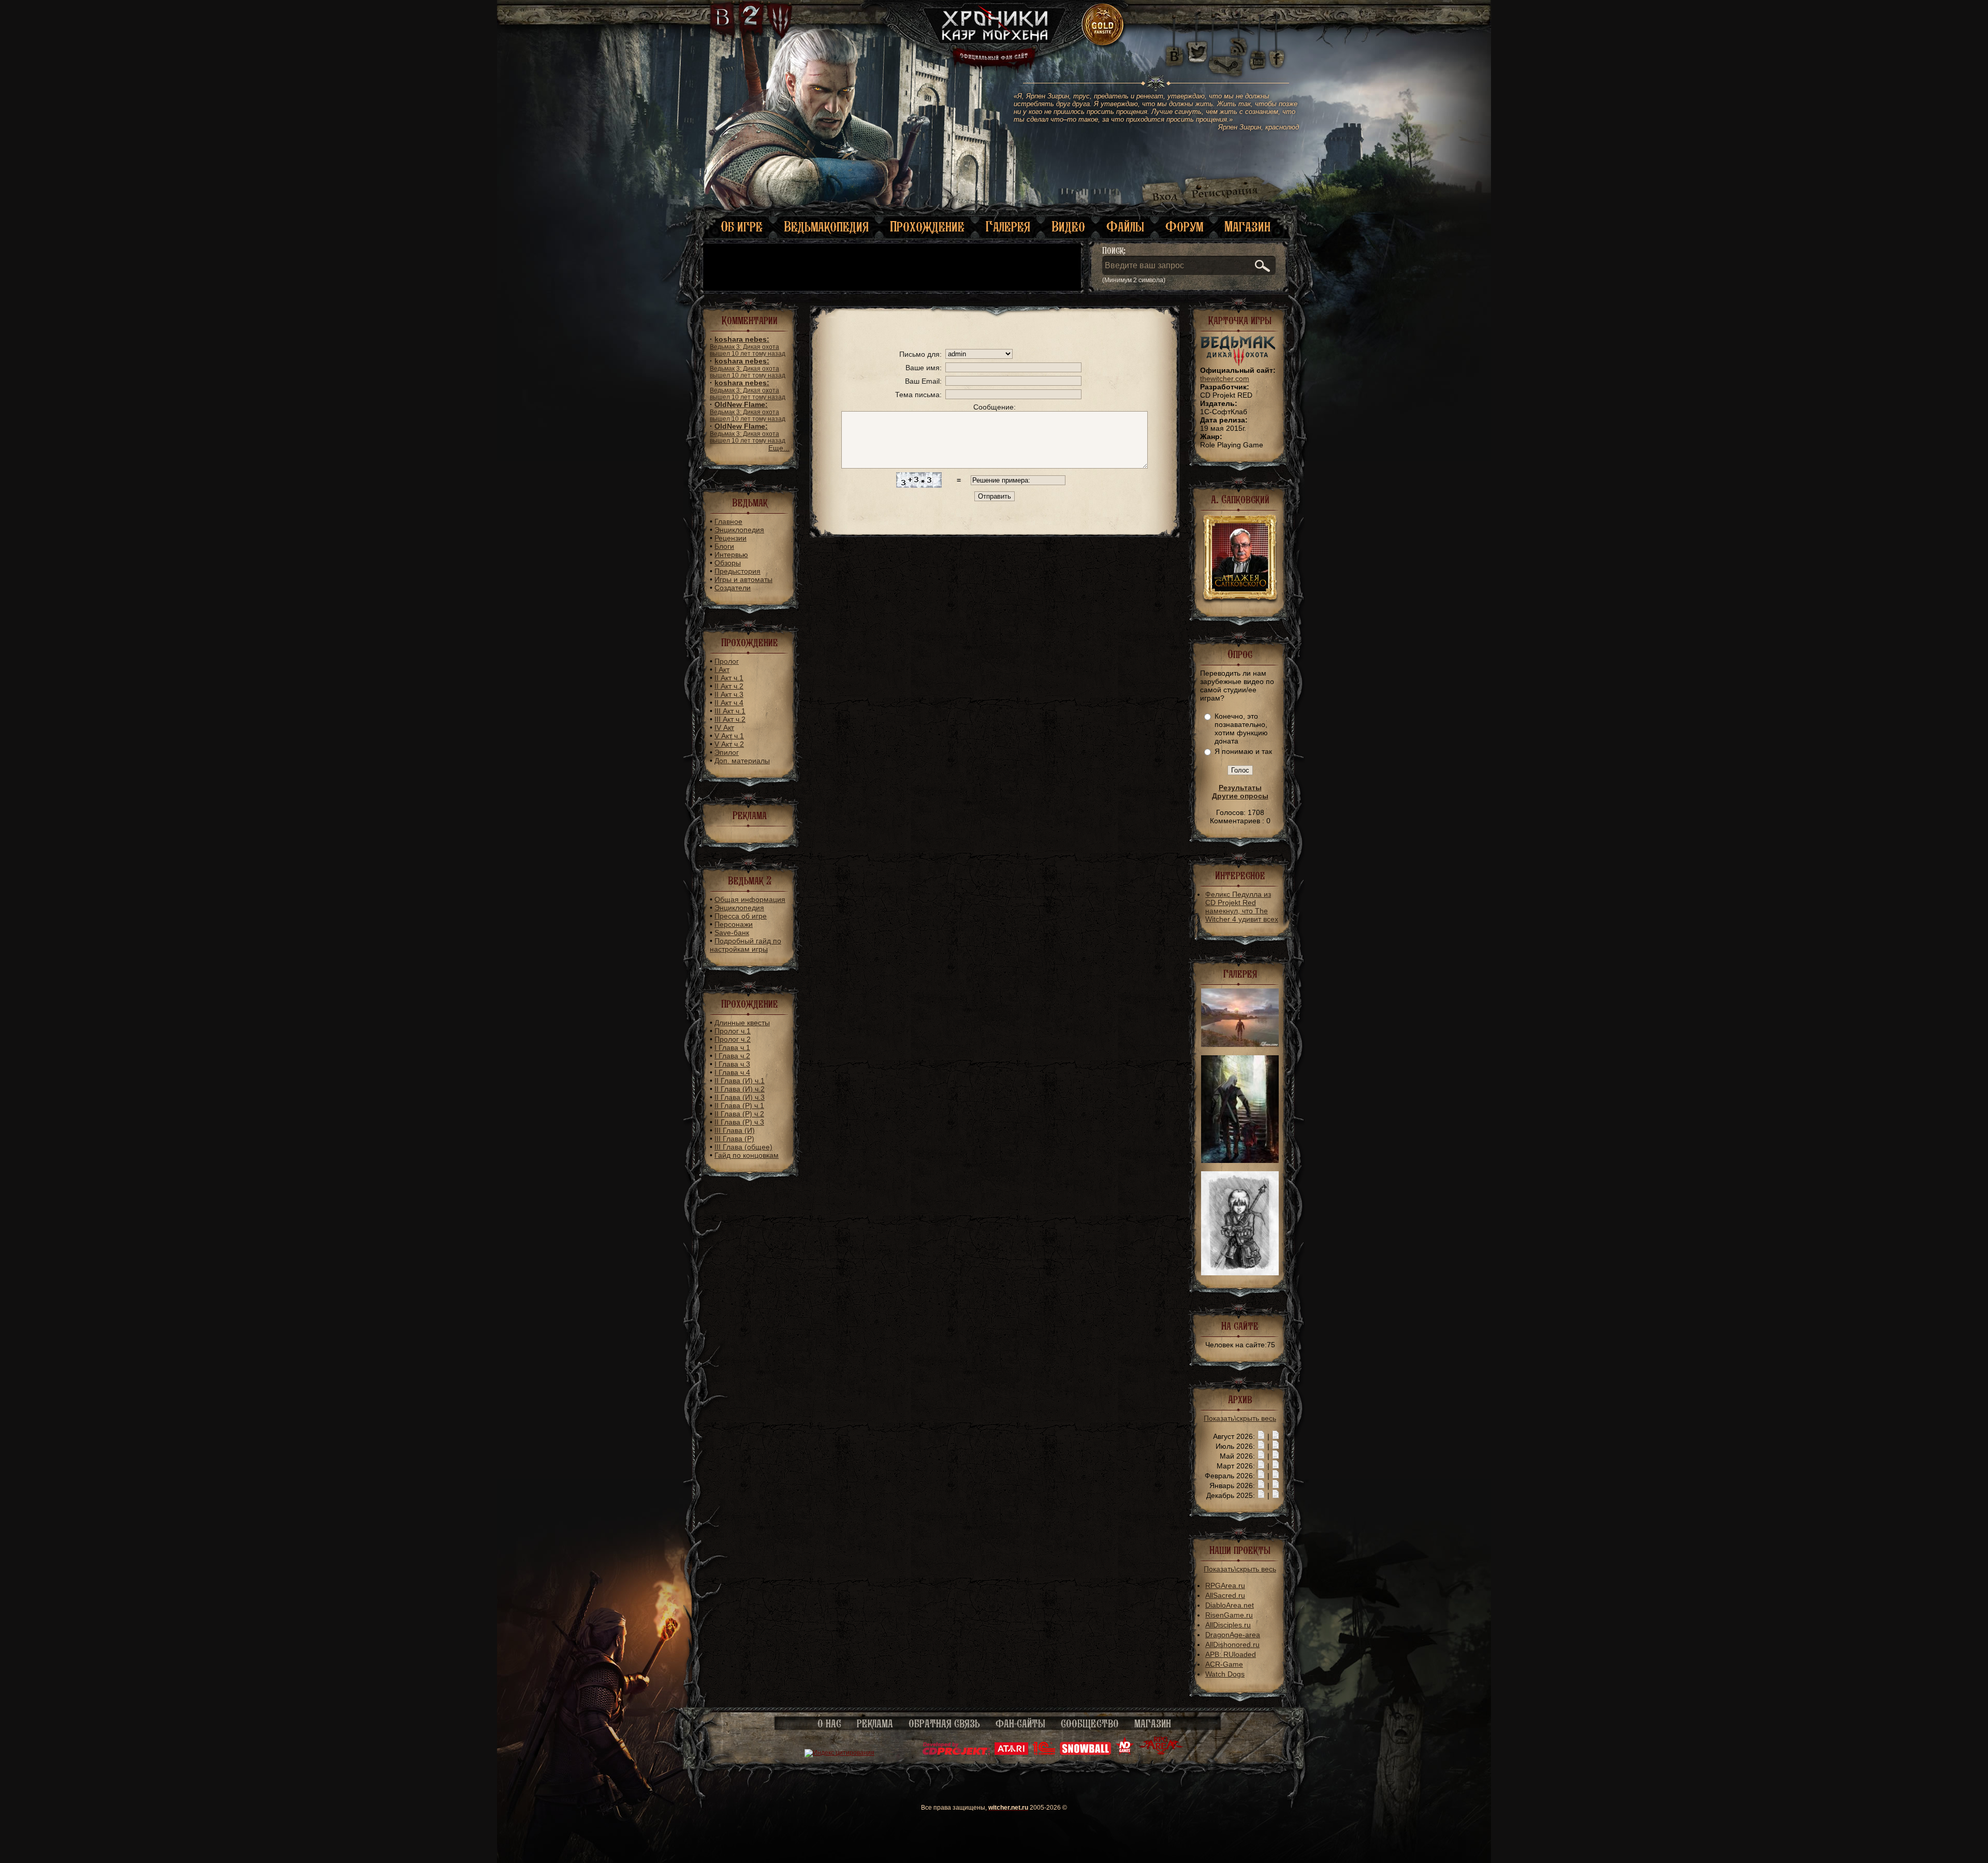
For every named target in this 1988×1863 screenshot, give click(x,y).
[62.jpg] (1240, 1044)
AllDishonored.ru (1232, 1644)
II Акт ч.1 (729, 678)
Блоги (724, 546)
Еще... (779, 448)
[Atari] (1011, 1753)
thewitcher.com (1225, 379)
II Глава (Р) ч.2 (739, 1114)
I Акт (722, 669)
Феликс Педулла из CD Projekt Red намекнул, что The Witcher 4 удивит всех (1242, 907)
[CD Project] (956, 1753)
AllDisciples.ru (1228, 1625)
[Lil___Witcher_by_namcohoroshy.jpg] (1240, 1273)
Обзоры (728, 563)
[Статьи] (1276, 1436)
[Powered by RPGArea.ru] (1161, 1753)
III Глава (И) (735, 1130)
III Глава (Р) (734, 1139)
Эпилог (727, 752)
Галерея (1008, 227)
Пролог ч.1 (733, 1031)
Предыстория (737, 571)
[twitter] (1196, 52)
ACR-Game (1224, 1664)
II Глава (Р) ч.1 (739, 1105)
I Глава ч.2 (732, 1056)
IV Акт (724, 727)
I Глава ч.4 (732, 1072)
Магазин (1247, 227)
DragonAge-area (1233, 1635)
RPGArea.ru (1225, 1585)
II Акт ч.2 (729, 686)
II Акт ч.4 (729, 703)
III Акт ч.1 (730, 711)
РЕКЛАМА (875, 1724)
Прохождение (927, 227)
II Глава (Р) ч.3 (739, 1122)
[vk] (1174, 52)
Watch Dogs (1225, 1674)
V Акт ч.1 (729, 736)
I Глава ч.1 (732, 1047)
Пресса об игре (741, 916)
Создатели (733, 588)
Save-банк (732, 933)
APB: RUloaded (1231, 1654)
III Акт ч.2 (730, 719)
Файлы (1125, 227)
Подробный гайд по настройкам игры (745, 945)
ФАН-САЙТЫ (1020, 1724)
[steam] (1228, 52)
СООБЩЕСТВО (1090, 1724)
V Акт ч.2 (729, 744)
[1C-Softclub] (1044, 1753)
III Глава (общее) (743, 1147)
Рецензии (730, 538)
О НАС (829, 1724)
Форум (1184, 227)
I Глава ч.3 (732, 1064)
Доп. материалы (742, 761)
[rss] (1239, 40)
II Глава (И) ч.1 (740, 1081)
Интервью (731, 555)
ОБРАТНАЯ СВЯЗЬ (944, 1724)
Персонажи (734, 924)
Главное (728, 521)
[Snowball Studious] (1085, 1753)
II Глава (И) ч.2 (740, 1089)
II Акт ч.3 (729, 694)
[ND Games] (1125, 1753)
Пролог (727, 661)
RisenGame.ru (1229, 1615)
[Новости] (1261, 1436)
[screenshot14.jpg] (1240, 1160)
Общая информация (750, 899)
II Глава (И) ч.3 (740, 1097)
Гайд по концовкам (747, 1155)
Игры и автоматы (743, 579)
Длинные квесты (742, 1023)
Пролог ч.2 (733, 1039)
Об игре (742, 227)
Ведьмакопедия (826, 227)
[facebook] (1277, 52)
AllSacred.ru (1225, 1595)
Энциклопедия (739, 530)
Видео (1068, 227)
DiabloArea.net (1230, 1605)
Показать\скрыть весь (1240, 1418)
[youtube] (1258, 52)
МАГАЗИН (1153, 1724)
